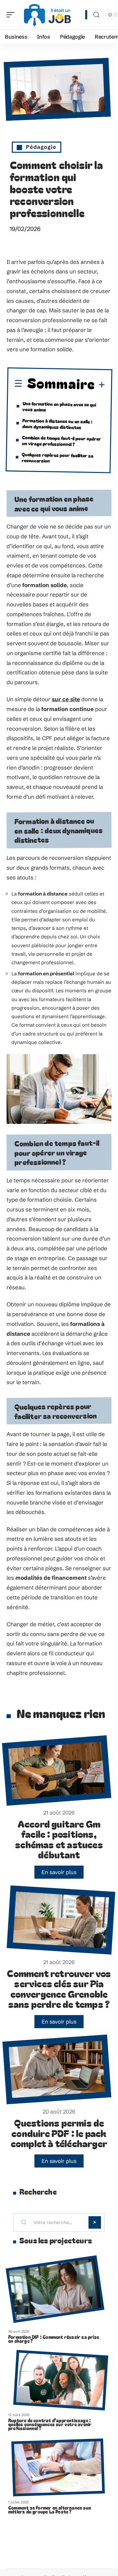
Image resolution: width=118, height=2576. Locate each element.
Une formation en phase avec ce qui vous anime (59, 406)
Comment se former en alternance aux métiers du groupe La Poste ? (50, 2510)
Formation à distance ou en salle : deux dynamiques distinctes (57, 423)
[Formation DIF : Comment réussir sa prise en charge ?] (55, 2289)
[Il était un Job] (47, 15)
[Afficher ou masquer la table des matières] (100, 385)
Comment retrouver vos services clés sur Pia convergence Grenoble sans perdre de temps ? (59, 1989)
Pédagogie (41, 147)
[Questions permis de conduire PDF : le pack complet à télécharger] (57, 2070)
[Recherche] (96, 15)
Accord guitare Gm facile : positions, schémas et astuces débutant (59, 1839)
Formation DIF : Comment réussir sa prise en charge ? (54, 2339)
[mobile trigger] (12, 15)
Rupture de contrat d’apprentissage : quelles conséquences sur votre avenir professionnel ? (50, 2424)
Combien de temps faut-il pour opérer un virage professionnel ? (62, 440)
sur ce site (66, 699)
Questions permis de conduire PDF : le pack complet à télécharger (59, 2133)
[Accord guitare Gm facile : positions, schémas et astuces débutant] (57, 1770)
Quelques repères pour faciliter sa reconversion (58, 457)
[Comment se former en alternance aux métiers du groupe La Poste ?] (58, 2468)
